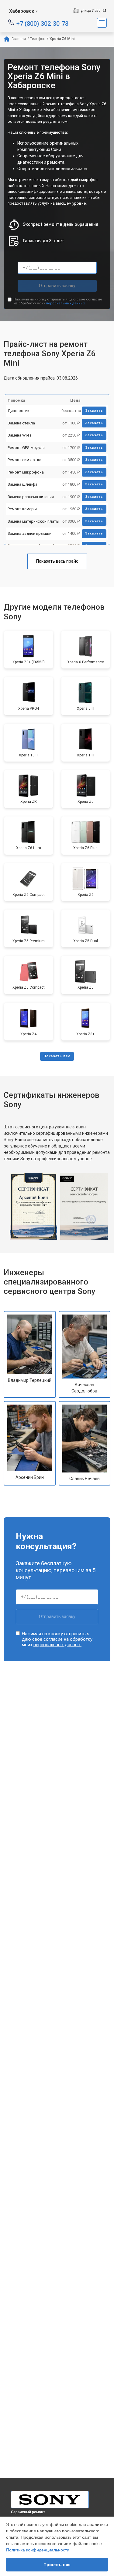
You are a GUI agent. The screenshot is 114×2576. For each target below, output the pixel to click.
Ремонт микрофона (26, 472)
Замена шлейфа (22, 484)
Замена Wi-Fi (19, 435)
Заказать (94, 411)
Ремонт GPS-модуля (26, 448)
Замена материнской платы (33, 521)
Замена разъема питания (31, 497)
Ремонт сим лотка (24, 460)
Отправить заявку (57, 286)
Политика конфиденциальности (38, 2550)
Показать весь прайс (57, 561)
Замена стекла (21, 423)
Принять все (57, 2564)
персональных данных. (66, 303)
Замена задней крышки (29, 533)
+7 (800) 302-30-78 (42, 23)
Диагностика (20, 411)
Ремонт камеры (22, 509)
